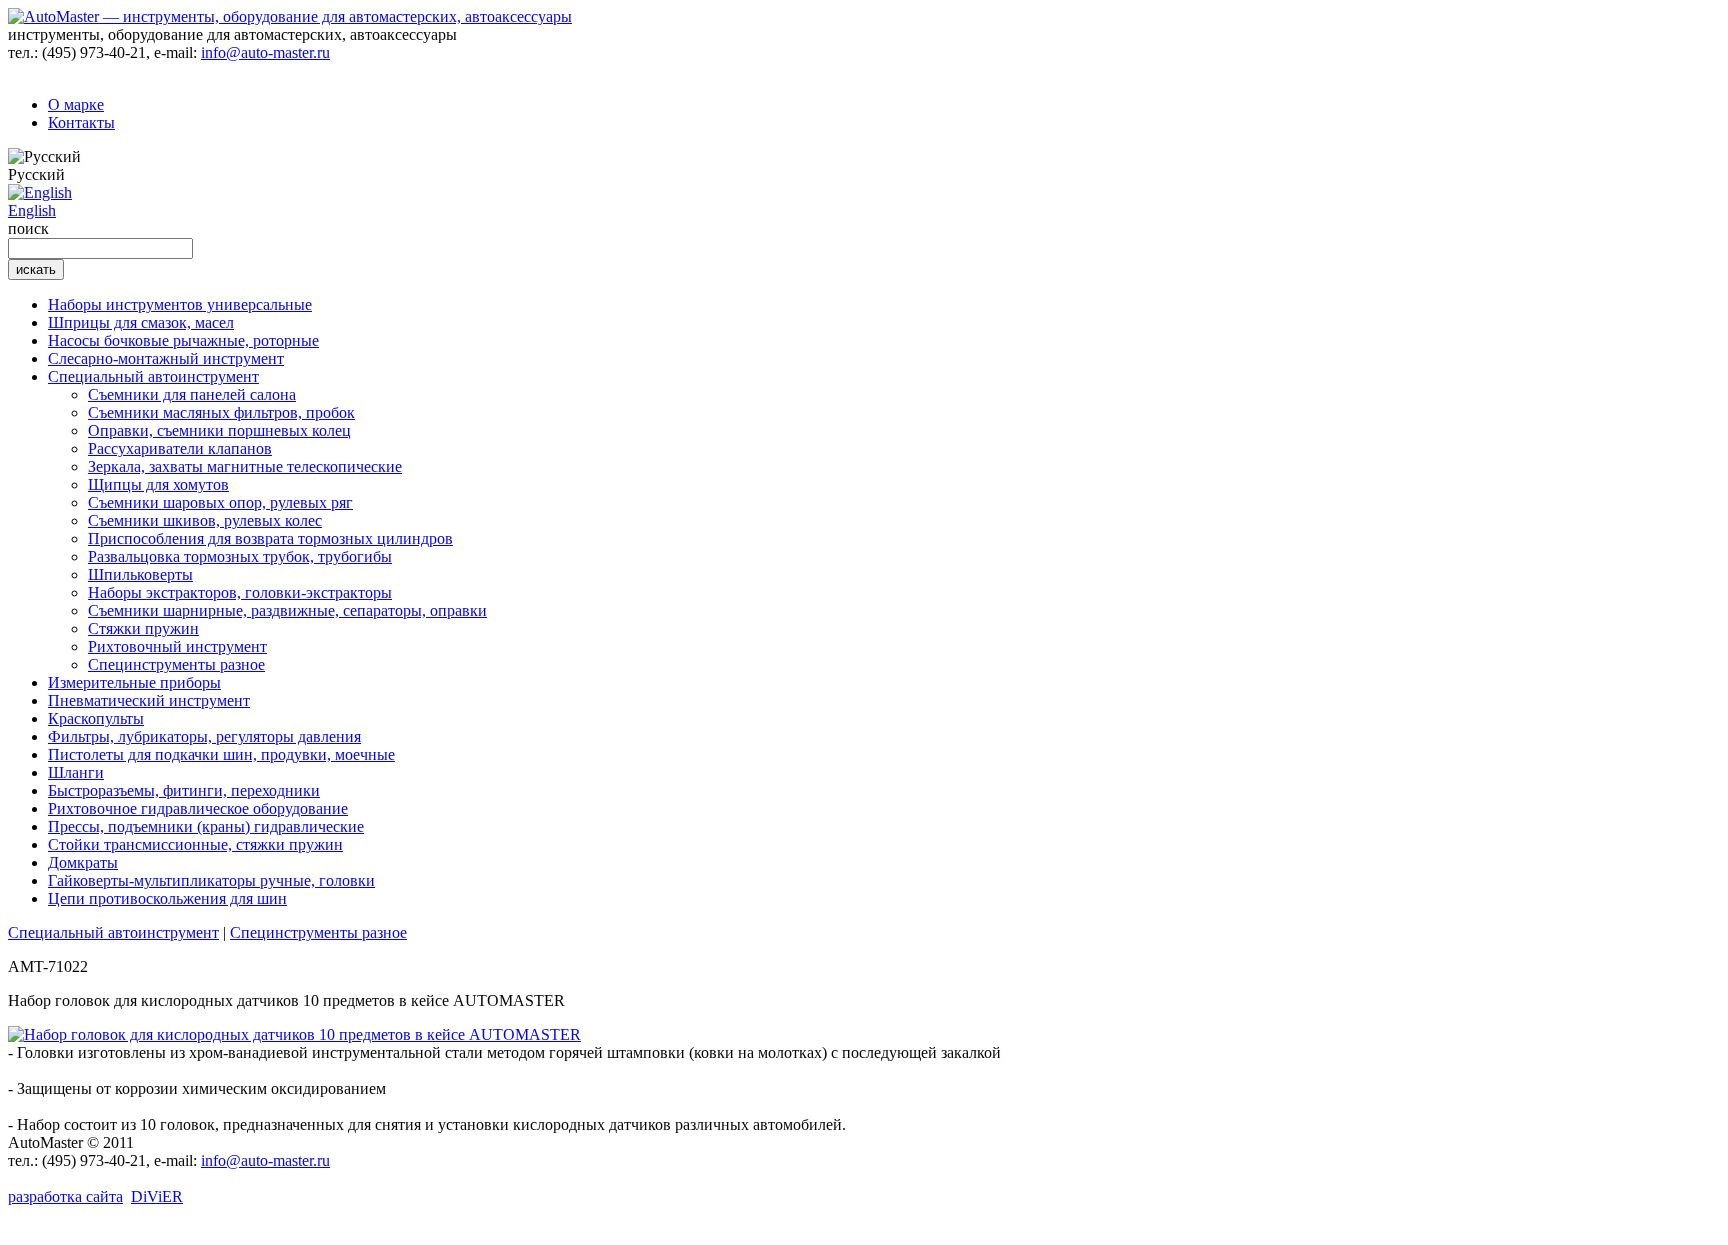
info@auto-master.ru (265, 52)
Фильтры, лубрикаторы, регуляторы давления (204, 736)
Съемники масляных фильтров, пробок (221, 412)
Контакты (81, 122)
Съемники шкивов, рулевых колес (205, 520)
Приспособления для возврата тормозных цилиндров (270, 538)
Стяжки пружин (143, 628)
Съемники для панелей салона (192, 394)
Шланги (76, 772)
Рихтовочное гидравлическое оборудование (198, 808)
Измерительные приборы (134, 682)
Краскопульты (96, 718)
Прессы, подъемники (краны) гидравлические (206, 826)
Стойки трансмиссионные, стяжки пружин (195, 844)
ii (157, 1196)
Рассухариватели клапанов (180, 448)
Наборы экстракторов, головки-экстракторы (240, 592)
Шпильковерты (140, 574)
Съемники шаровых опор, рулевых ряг (220, 502)
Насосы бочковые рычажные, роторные (183, 340)
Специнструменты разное (176, 664)
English (32, 210)
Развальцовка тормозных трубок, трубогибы (240, 556)
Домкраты (83, 862)
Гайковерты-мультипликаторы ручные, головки (211, 880)
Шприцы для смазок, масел (141, 322)
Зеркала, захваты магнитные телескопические (245, 466)
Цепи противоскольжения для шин (167, 898)
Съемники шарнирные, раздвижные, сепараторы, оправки (287, 610)
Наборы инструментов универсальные (180, 304)
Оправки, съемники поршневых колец (219, 430)
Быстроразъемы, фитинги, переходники (184, 790)
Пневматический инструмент (149, 700)
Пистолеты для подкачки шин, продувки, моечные (221, 754)
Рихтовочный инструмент (177, 646)
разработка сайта (65, 1196)
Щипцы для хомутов (158, 484)
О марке (76, 104)
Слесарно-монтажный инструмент (166, 358)
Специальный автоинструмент (153, 376)
